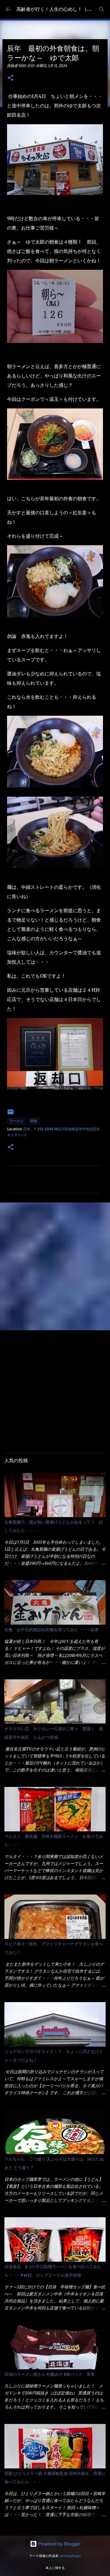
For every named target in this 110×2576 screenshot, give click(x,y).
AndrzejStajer (71, 2556)
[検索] (102, 9)
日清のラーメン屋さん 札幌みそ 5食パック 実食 (50, 2374)
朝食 (34, 1121)
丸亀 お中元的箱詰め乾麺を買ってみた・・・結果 (52, 1630)
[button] (11, 78)
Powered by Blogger (59, 2544)
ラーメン (16, 1121)
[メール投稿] (11, 1114)
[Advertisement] (55, 1266)
